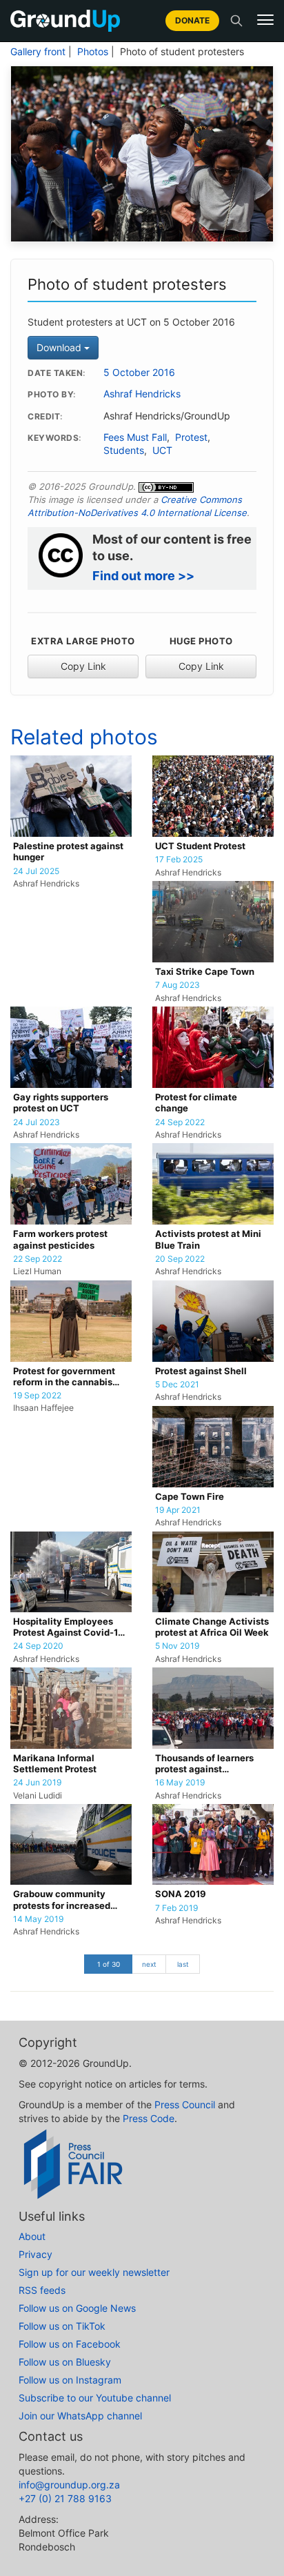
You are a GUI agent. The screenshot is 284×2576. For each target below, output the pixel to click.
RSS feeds (42, 2290)
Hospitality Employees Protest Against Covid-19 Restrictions (69, 1628)
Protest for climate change (196, 1103)
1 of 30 (109, 1964)
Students (124, 450)
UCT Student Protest (200, 846)
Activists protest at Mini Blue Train (208, 1239)
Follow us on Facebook (70, 2344)
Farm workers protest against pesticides (60, 1239)
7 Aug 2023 (177, 985)
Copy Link (83, 666)
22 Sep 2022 (38, 1259)
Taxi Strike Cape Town (205, 972)
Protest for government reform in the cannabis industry (64, 1377)
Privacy (35, 2254)
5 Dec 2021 (177, 1385)
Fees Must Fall (135, 437)
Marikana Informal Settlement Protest (55, 1764)
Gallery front (38, 52)
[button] (265, 20)
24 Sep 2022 (180, 1122)
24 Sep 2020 (38, 1646)
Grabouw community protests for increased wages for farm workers (65, 1900)
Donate (192, 20)
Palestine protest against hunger (68, 852)
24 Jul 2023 (37, 1122)
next (149, 1964)
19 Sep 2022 (37, 1396)
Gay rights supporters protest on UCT (61, 1103)
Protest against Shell (201, 1371)
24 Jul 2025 (36, 871)
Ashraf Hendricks (142, 394)
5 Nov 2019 (177, 1646)
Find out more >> (143, 576)
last (183, 1964)
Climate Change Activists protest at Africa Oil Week (212, 1627)
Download (60, 347)
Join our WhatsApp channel (80, 2416)
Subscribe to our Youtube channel (95, 2398)
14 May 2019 (38, 1919)
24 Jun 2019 (37, 1783)
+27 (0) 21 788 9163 (65, 2498)
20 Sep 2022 (180, 1259)
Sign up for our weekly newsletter (94, 2272)
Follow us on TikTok (62, 2326)
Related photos (84, 737)
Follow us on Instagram (70, 2380)
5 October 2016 (139, 373)
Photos (93, 52)
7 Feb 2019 (176, 1908)
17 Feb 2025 (179, 860)
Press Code (149, 2118)
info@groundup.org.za (69, 2485)
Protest (191, 437)
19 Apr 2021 (178, 1510)
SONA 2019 (181, 1894)
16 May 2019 (180, 1783)
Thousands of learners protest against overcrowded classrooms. (212, 1764)
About (32, 2236)
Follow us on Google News (77, 2308)
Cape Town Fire (190, 1497)
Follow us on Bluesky (65, 2362)
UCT (162, 450)
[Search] (236, 21)
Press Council (185, 2104)
